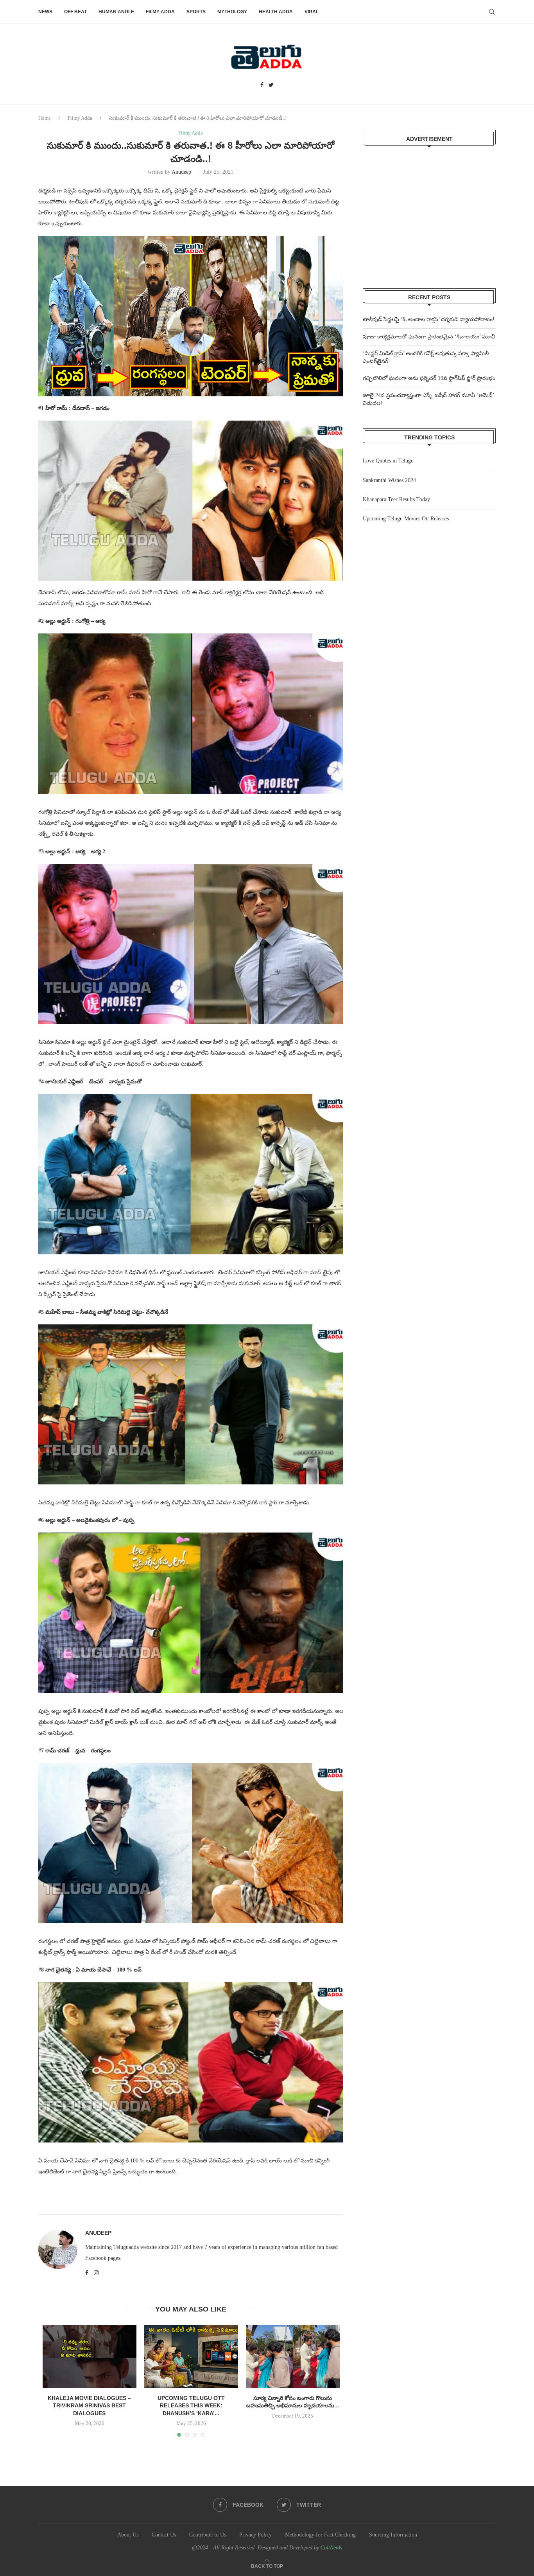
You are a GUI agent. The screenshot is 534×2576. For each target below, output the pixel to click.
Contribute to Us (208, 2535)
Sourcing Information (393, 2535)
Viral (312, 12)
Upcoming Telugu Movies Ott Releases (406, 519)
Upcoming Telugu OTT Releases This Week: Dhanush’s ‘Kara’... (191, 2406)
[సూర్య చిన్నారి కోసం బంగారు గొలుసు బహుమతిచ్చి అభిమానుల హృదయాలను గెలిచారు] (293, 2357)
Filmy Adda (160, 12)
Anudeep (181, 172)
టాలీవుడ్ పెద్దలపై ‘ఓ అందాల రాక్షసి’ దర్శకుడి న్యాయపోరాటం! (429, 319)
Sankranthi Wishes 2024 (389, 480)
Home (45, 118)
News (45, 12)
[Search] (492, 12)
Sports (196, 12)
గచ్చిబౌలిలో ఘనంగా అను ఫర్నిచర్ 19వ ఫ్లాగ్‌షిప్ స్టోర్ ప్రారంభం (429, 378)
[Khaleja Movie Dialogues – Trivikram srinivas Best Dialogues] (90, 2357)
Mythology (232, 12)
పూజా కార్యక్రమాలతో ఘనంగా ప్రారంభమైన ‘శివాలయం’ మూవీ (429, 337)
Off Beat (75, 12)
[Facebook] (262, 85)
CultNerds (331, 2548)
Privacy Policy (255, 2535)
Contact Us (164, 2535)
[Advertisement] (429, 212)
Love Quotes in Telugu (388, 461)
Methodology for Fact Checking (320, 2535)
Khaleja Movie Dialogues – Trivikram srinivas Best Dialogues (89, 2406)
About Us (128, 2535)
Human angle (116, 12)
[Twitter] (271, 85)
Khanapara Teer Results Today (396, 499)
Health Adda (276, 12)
